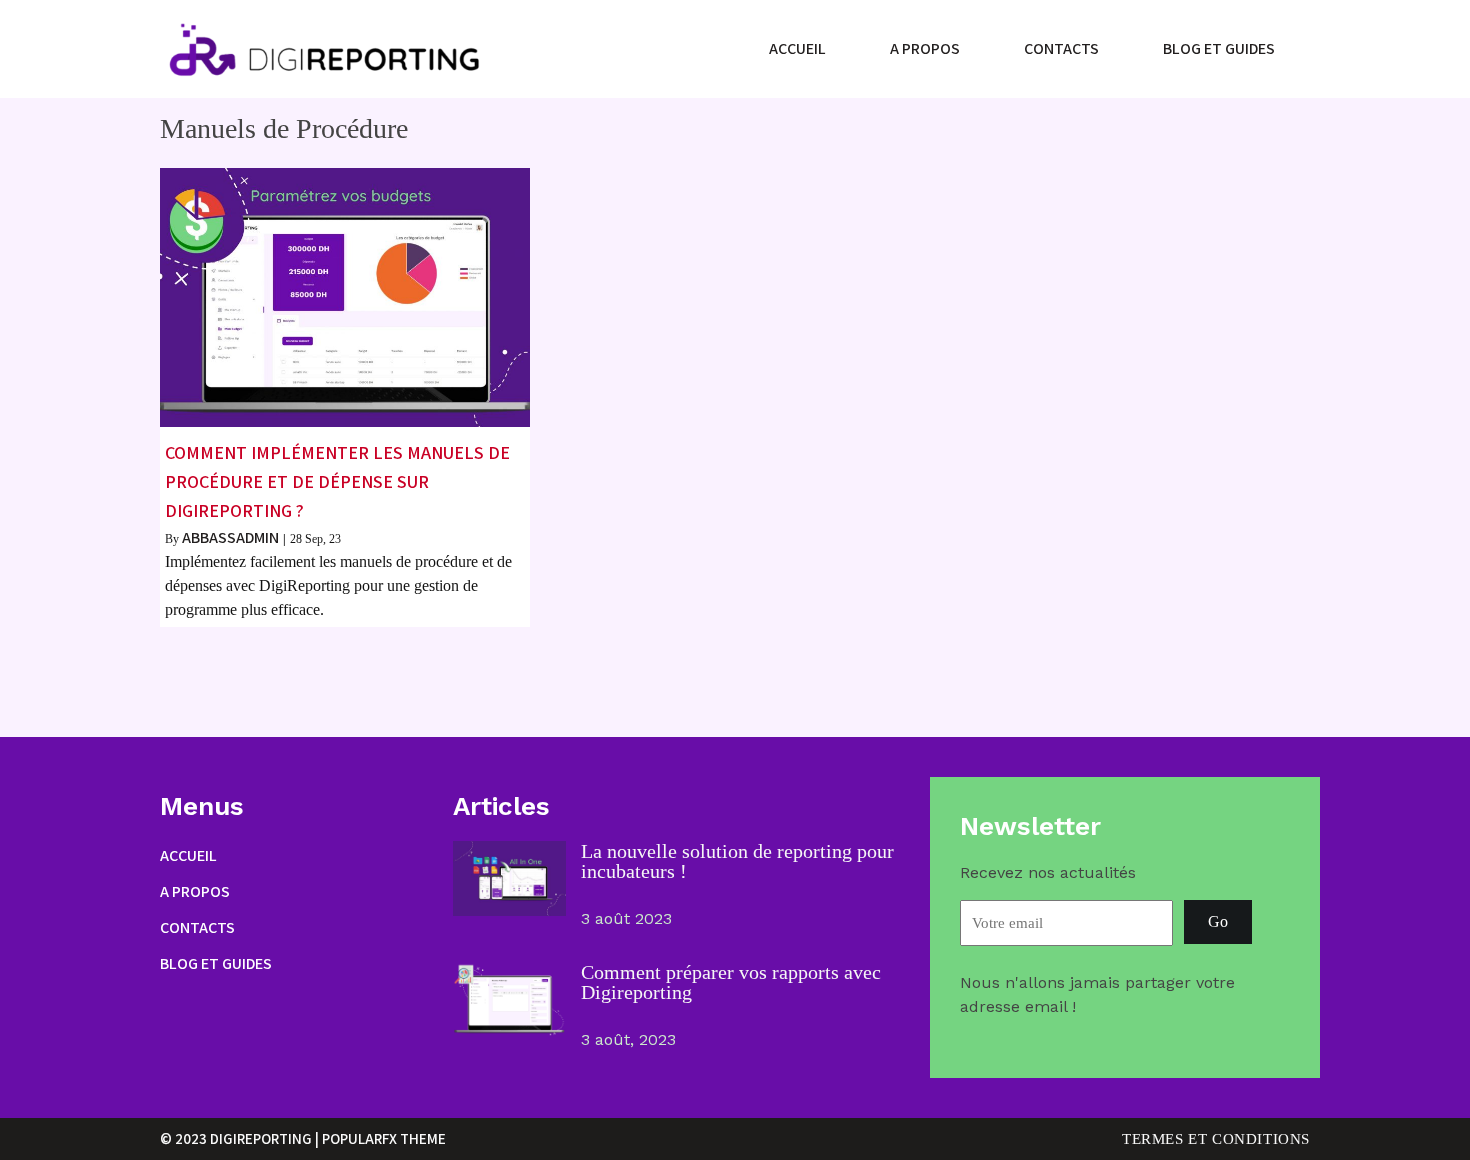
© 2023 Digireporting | (241, 1138)
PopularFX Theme (384, 1138)
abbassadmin (230, 537)
